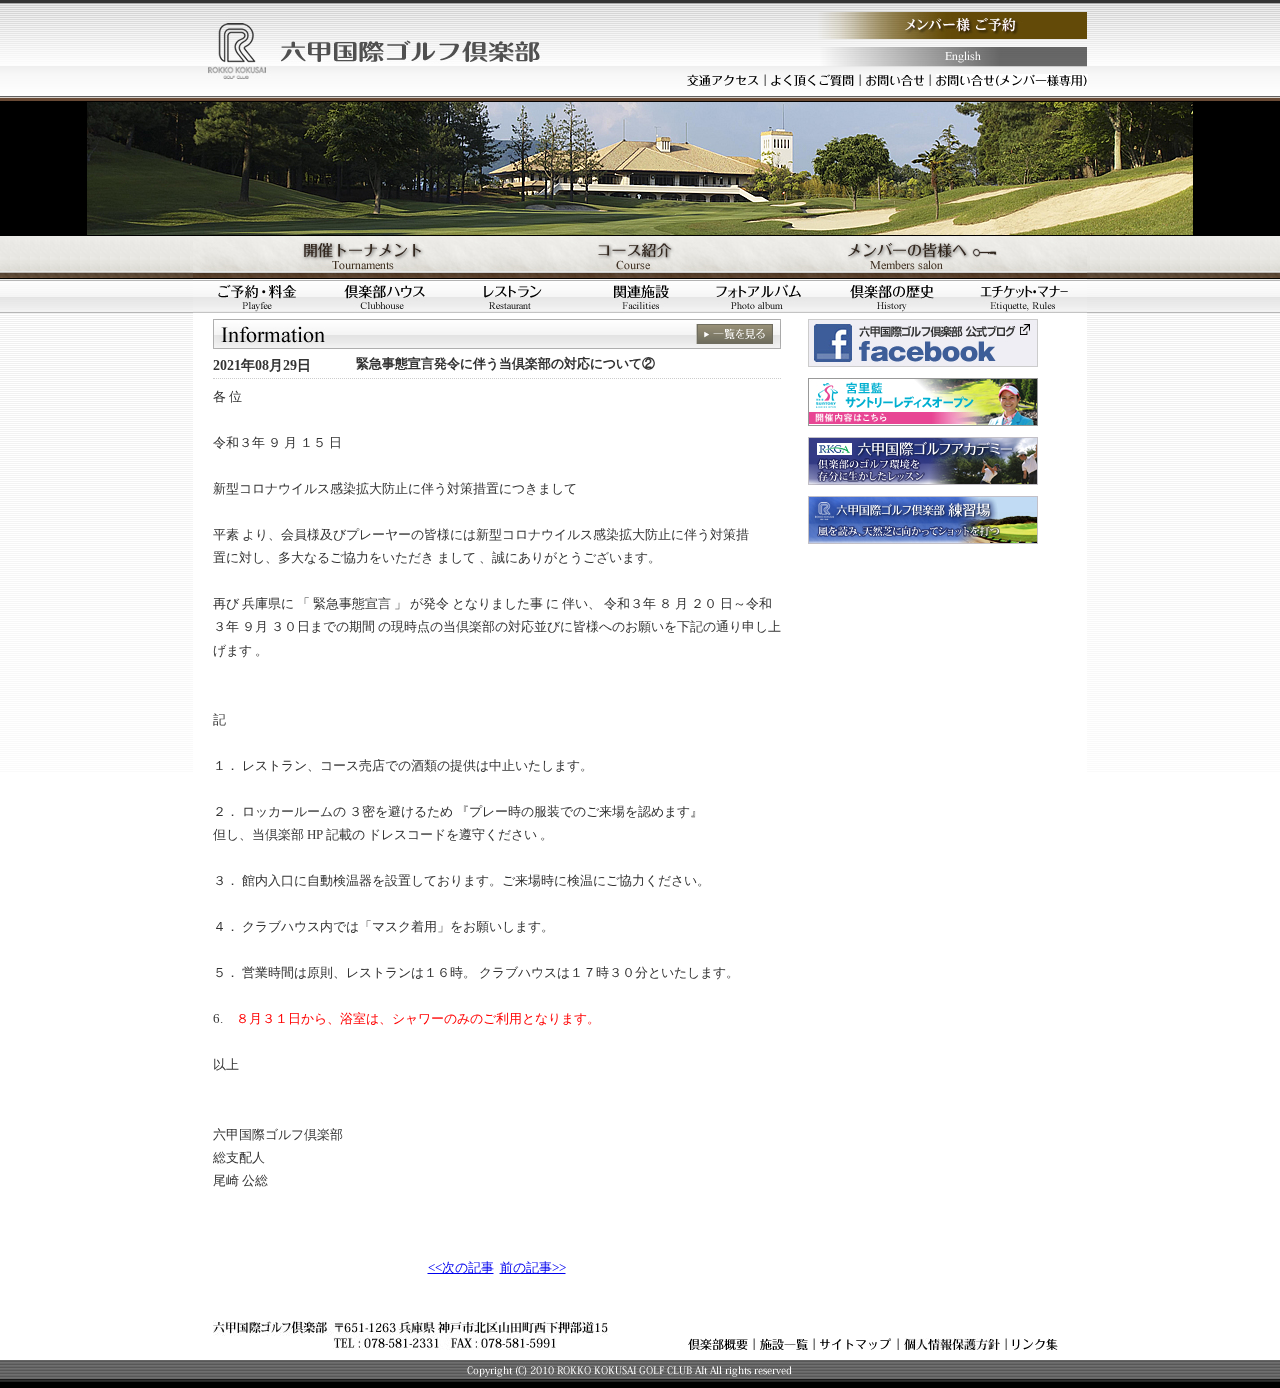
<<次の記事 (461, 1268)
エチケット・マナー (1024, 296)
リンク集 (1035, 1344)
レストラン (513, 296)
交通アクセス (723, 80)
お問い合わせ (895, 80)
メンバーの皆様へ (938, 257)
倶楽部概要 (718, 1344)
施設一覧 (784, 1344)
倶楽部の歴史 (897, 296)
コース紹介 (640, 257)
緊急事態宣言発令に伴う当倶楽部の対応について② (505, 363)
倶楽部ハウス (385, 296)
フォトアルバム (769, 296)
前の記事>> (533, 1268)
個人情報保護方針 (952, 1344)
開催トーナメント (342, 257)
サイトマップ (856, 1344)
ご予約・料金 (257, 296)
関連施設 (641, 296)
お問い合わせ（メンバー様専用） (1012, 80)
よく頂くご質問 (812, 80)
